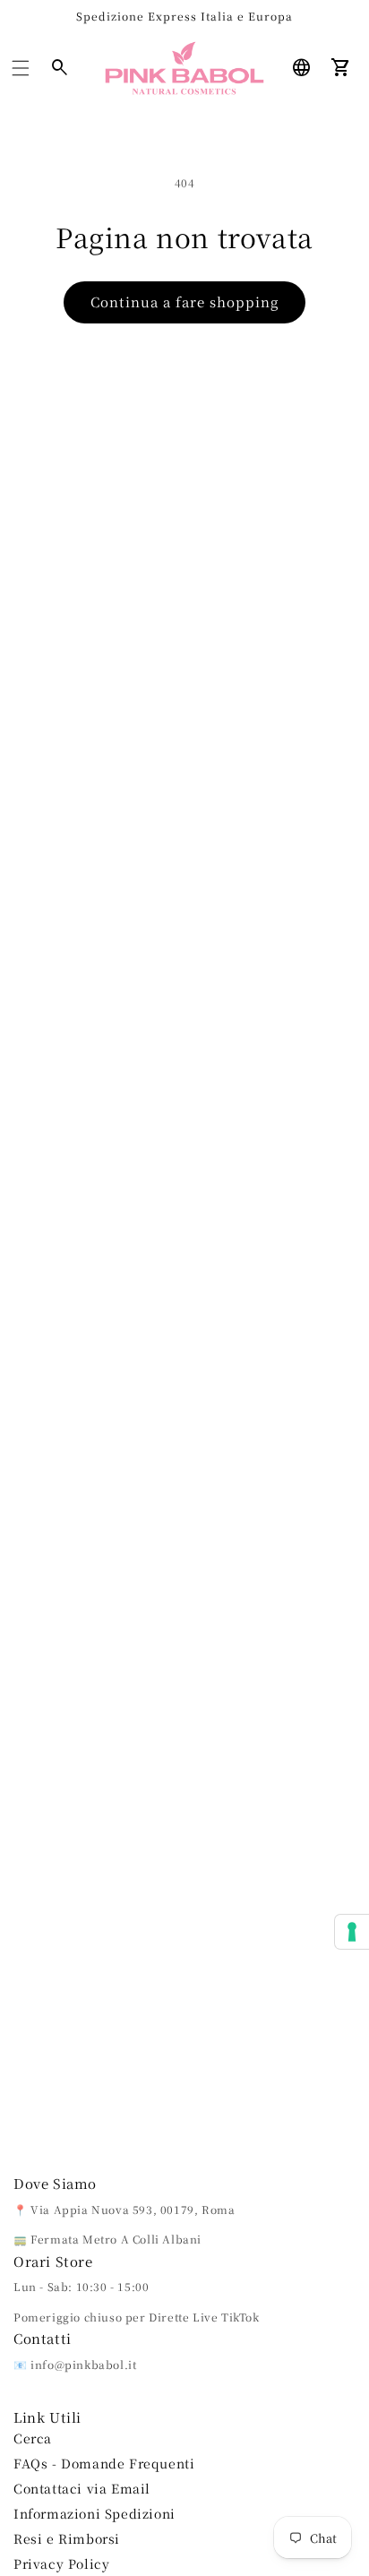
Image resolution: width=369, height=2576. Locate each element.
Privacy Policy (61, 2563)
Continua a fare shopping (184, 302)
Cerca (33, 2438)
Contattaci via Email (82, 2488)
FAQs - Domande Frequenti (104, 2463)
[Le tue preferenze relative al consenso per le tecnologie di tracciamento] (352, 1932)
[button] (21, 68)
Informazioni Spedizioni (94, 2513)
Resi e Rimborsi (67, 2538)
